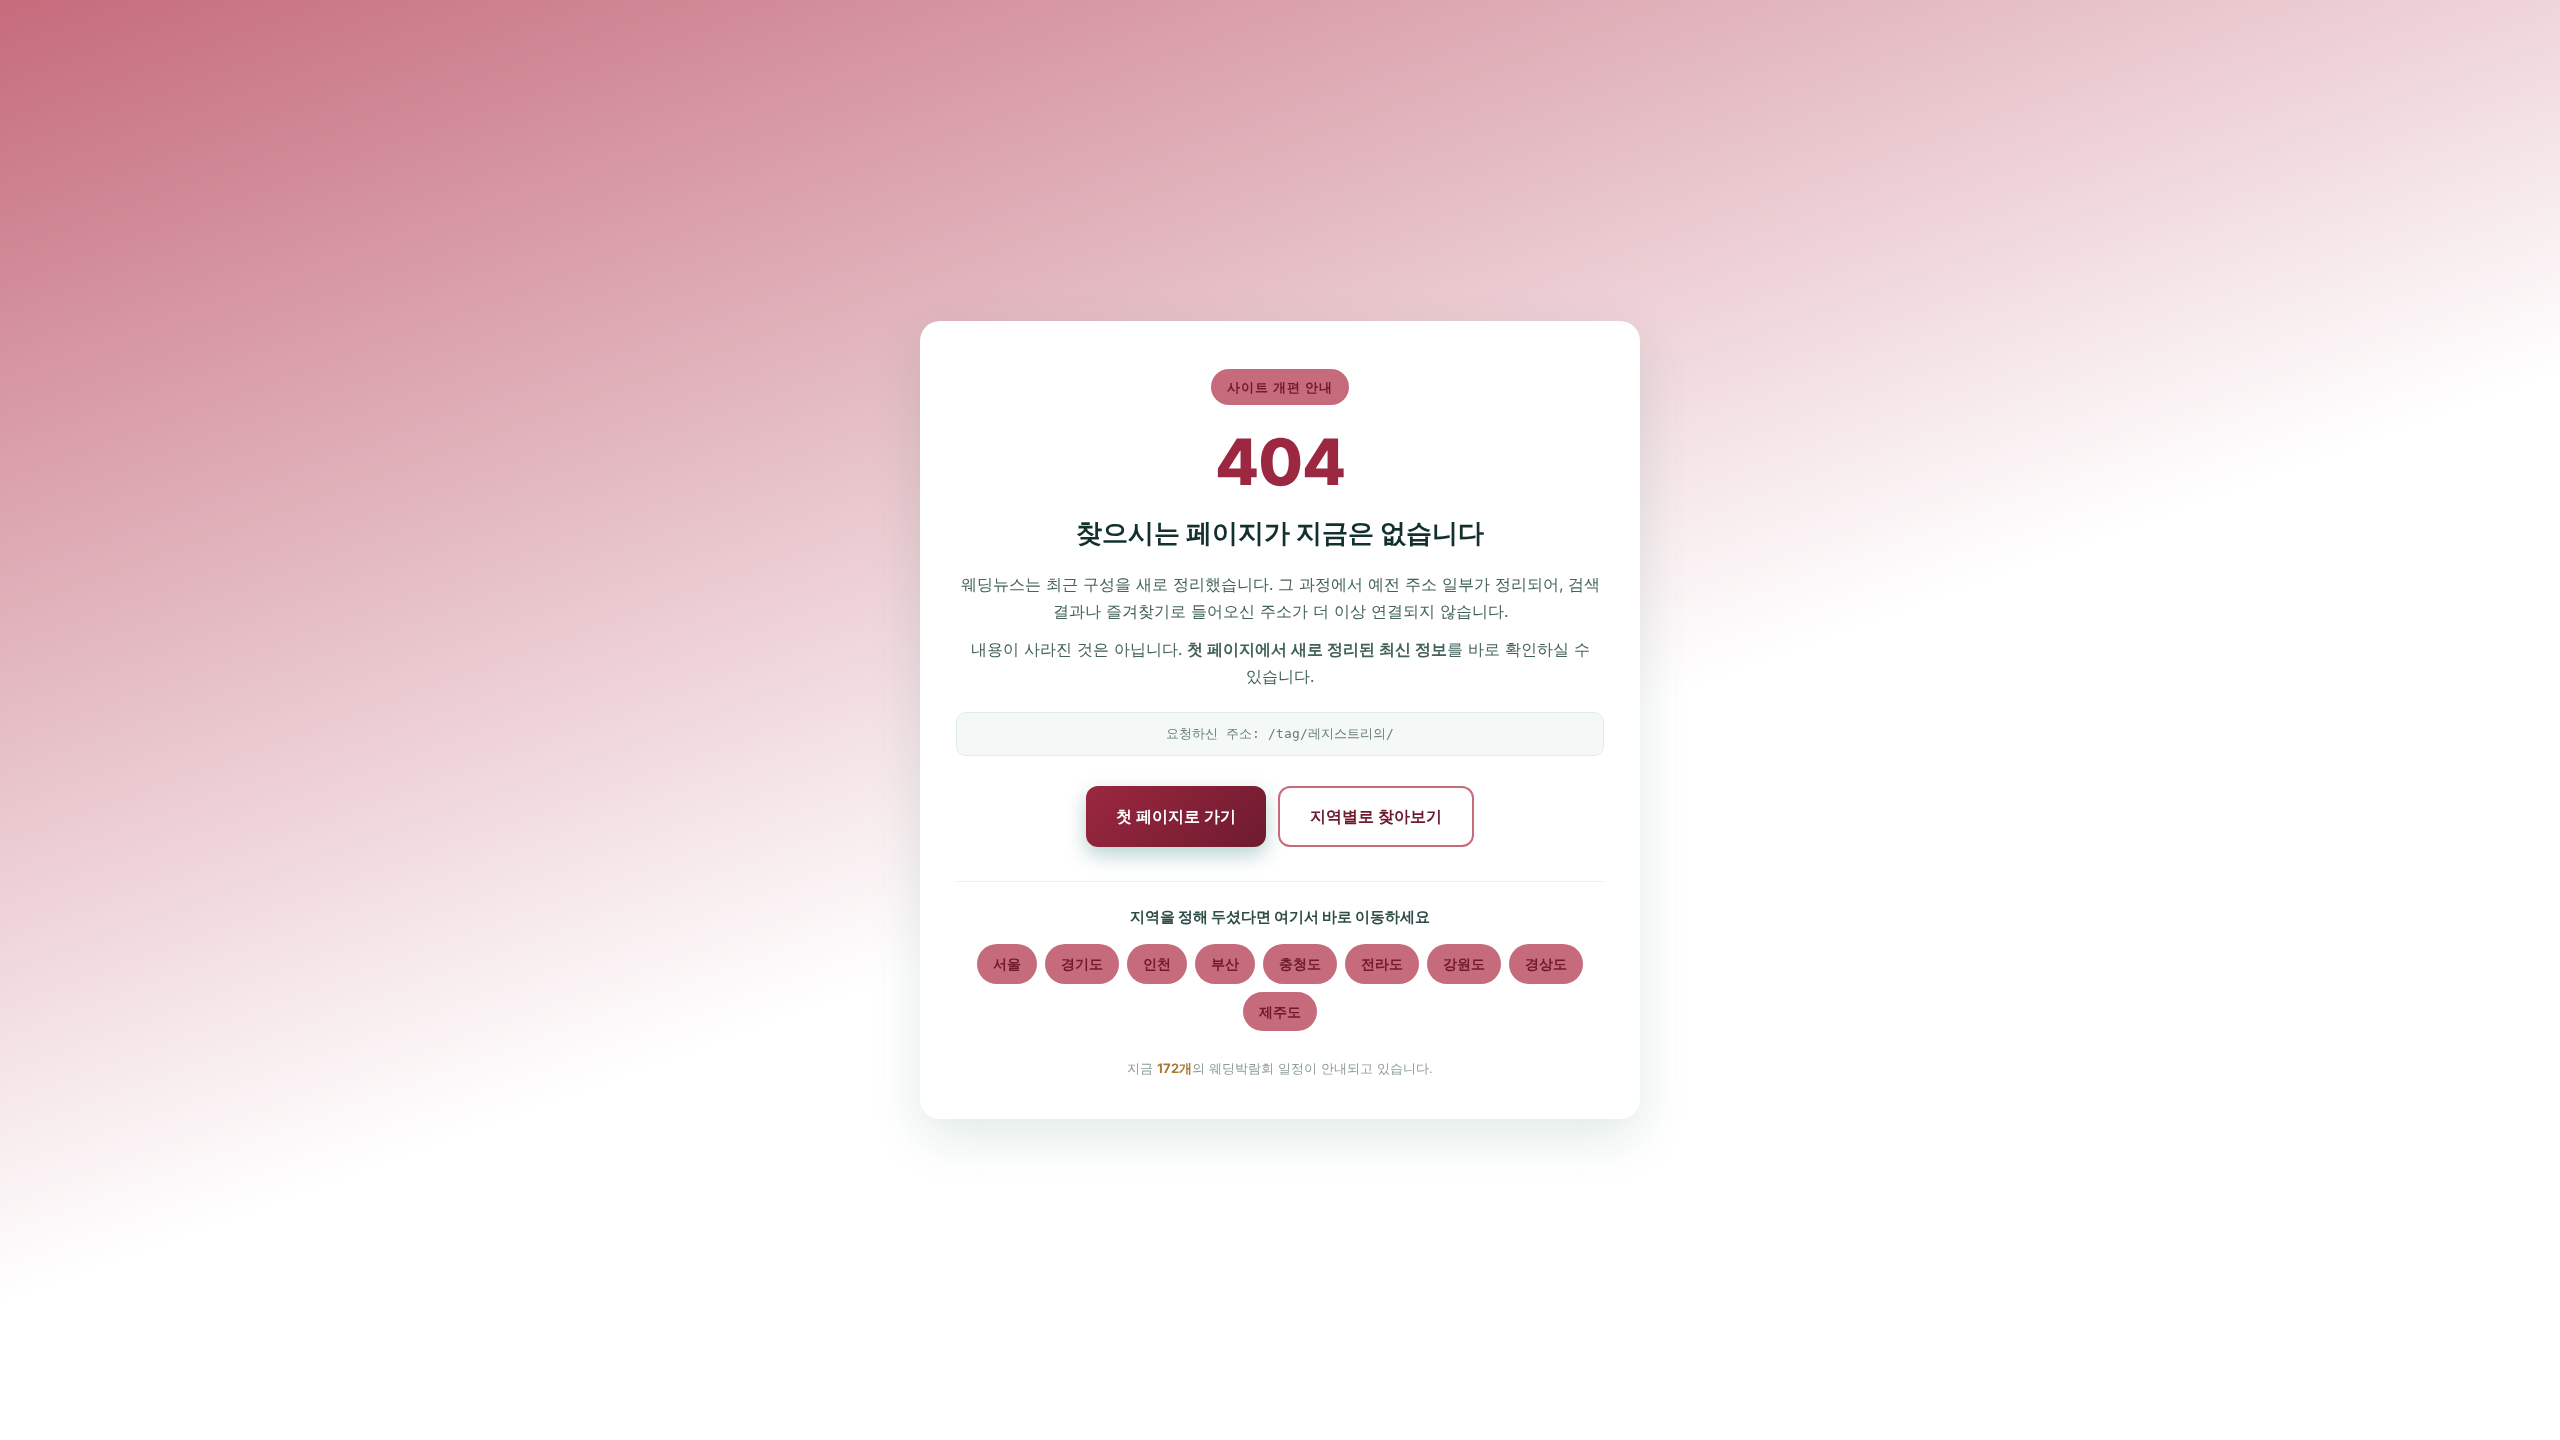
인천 (1157, 963)
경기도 (1082, 963)
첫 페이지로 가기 (1176, 816)
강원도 (1464, 963)
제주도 (1280, 1011)
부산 (1225, 963)
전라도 (1382, 963)
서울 (1007, 963)
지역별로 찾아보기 (1376, 816)
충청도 (1300, 963)
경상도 (1546, 963)
